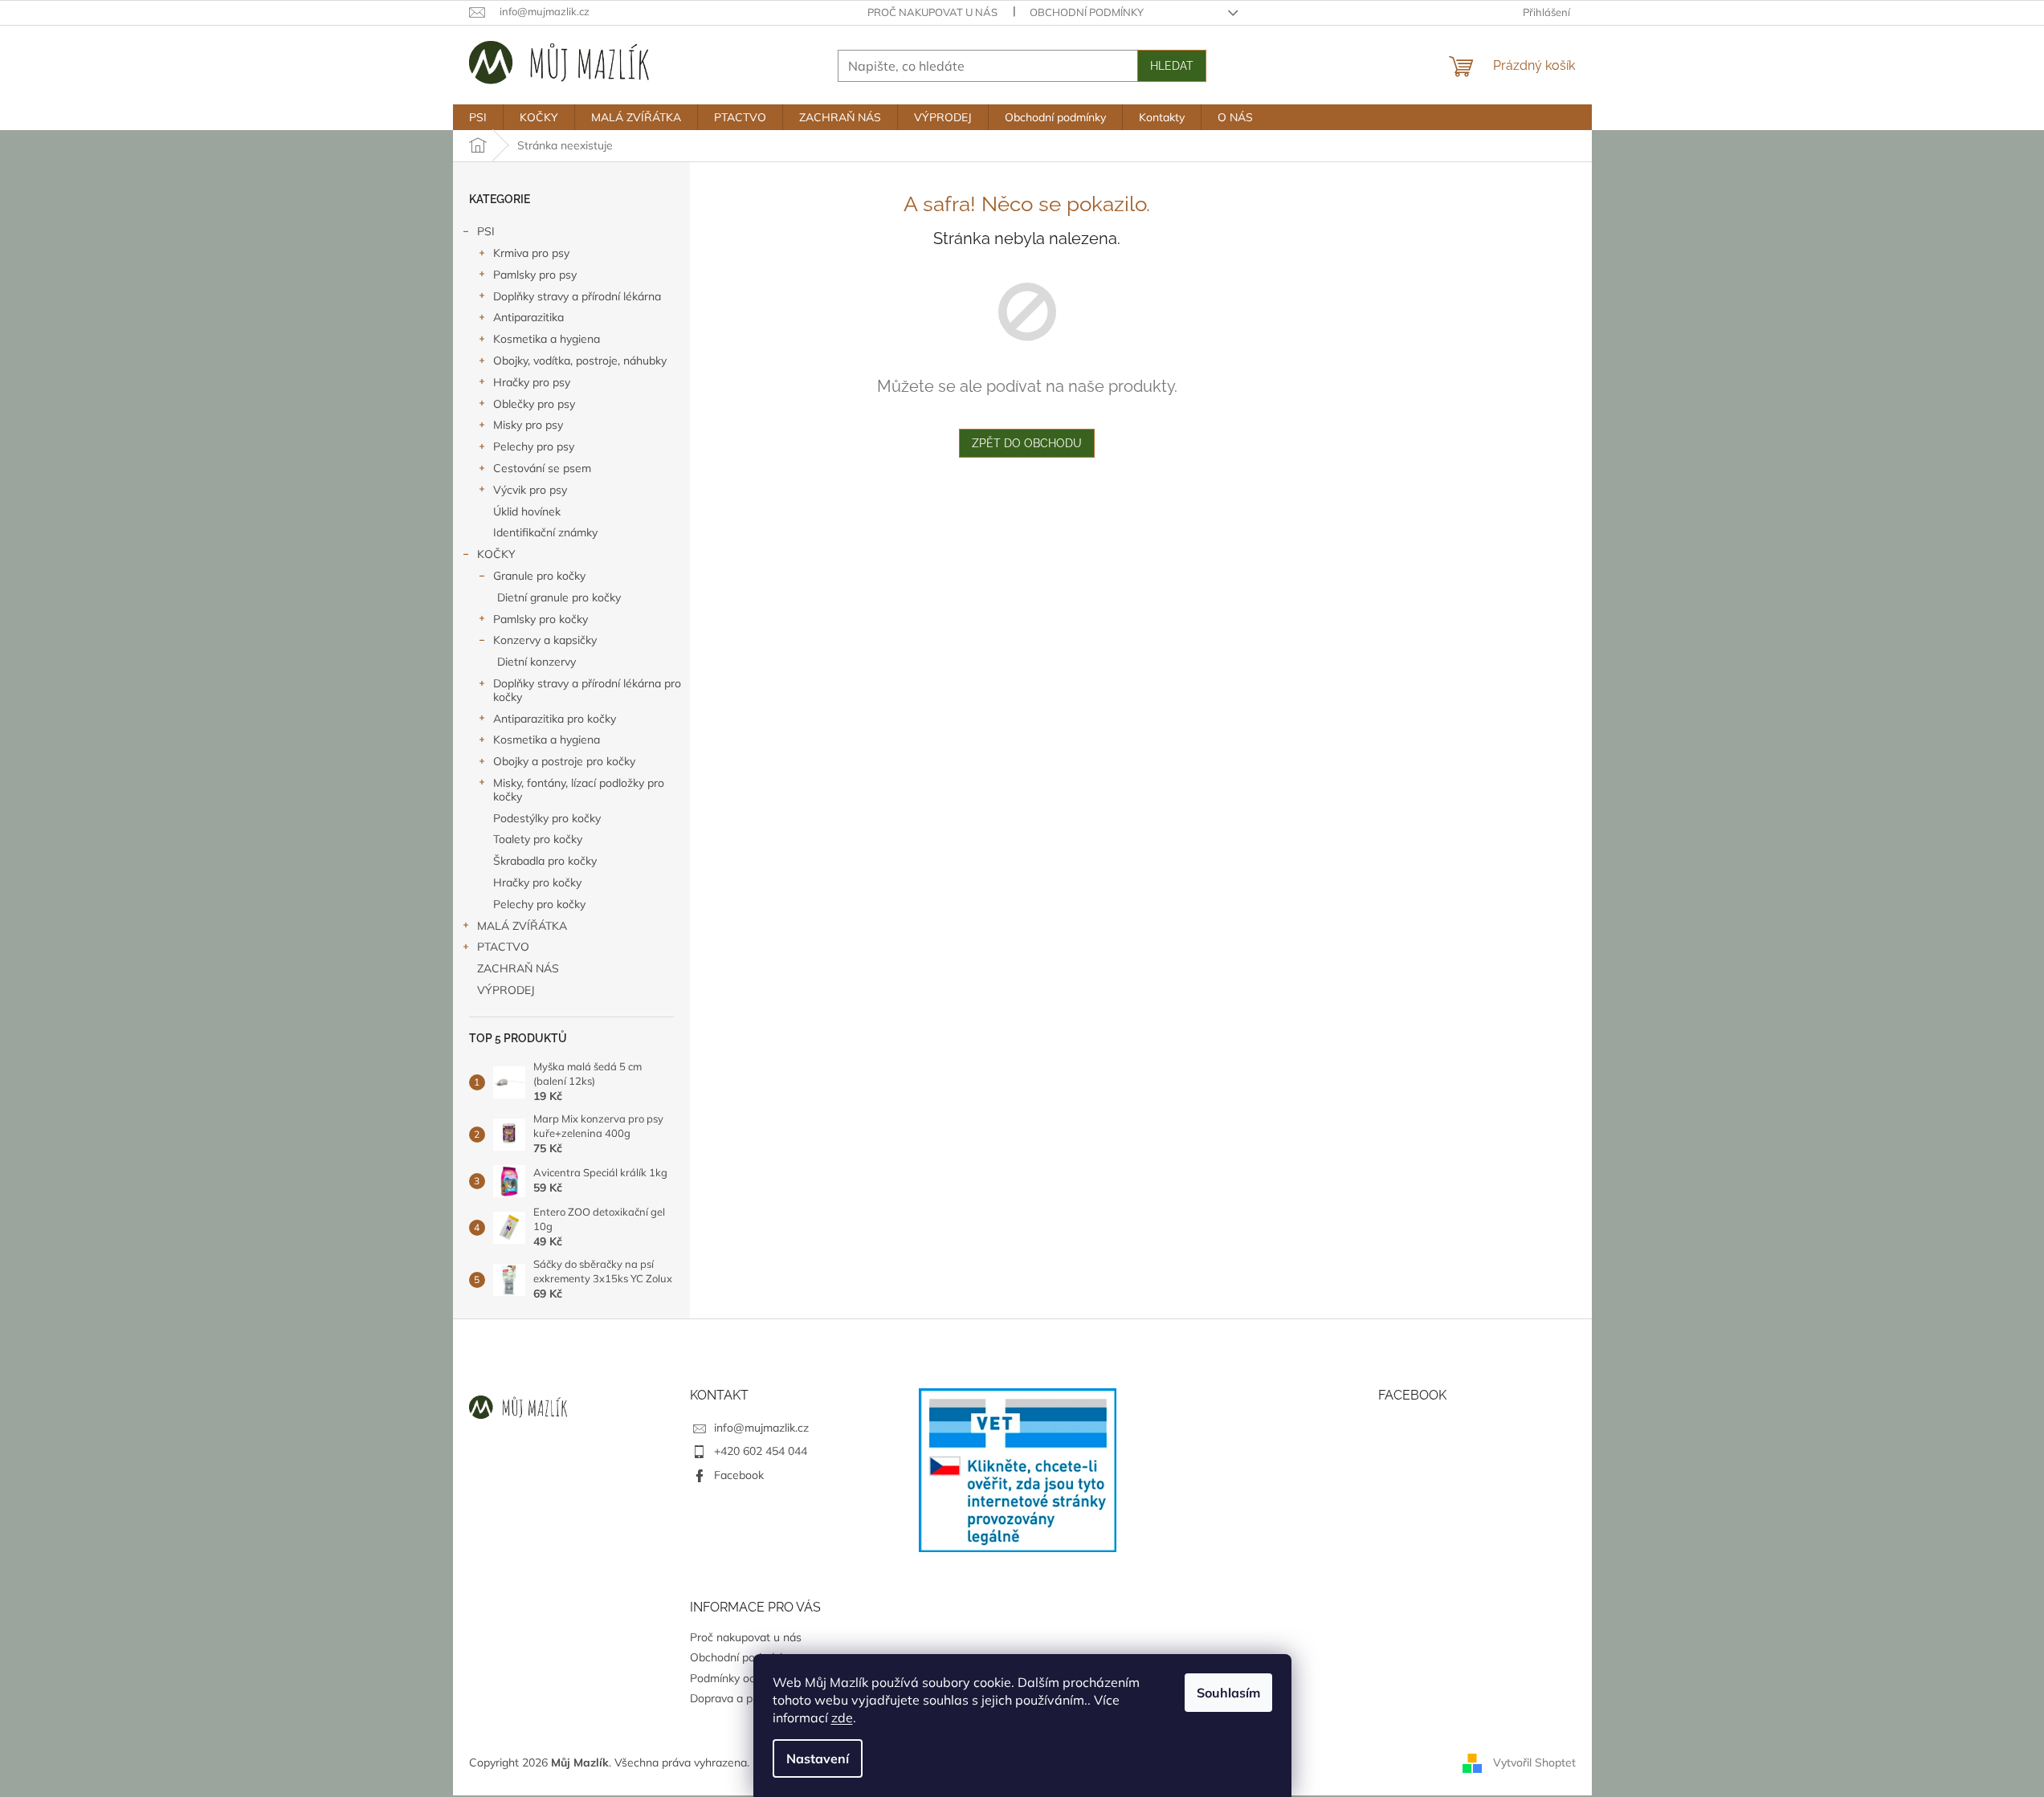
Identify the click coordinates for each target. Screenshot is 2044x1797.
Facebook (739, 1475)
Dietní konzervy (536, 662)
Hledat (1172, 66)
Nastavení (818, 1758)
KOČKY (496, 554)
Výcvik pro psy (530, 490)
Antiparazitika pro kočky (555, 719)
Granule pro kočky (539, 576)
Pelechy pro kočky (539, 904)
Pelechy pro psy (534, 446)
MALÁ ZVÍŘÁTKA (522, 926)
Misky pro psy (528, 425)
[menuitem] (478, 117)
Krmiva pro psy (531, 253)
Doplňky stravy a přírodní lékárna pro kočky (587, 690)
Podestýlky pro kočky (547, 818)
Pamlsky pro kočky (541, 619)
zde (842, 1718)
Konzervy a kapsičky (545, 640)
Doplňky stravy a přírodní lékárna (577, 296)
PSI (486, 231)
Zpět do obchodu (1027, 443)
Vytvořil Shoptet (1534, 1762)
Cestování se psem (542, 468)
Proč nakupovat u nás (932, 12)
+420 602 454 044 (761, 1451)
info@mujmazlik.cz (761, 1428)
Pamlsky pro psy (535, 275)
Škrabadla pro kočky (545, 861)
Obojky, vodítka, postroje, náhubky (580, 361)
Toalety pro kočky (538, 839)
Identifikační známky (545, 532)
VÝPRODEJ (506, 990)
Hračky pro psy (532, 382)
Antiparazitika (528, 317)
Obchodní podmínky (1087, 12)
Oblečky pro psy (534, 404)
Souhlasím (1228, 1693)
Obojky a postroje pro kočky (564, 761)
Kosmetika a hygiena (547, 339)
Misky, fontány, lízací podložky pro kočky (579, 790)
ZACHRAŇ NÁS (518, 968)
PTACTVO (503, 947)
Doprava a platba (734, 1698)
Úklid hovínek (527, 511)
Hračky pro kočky (537, 882)
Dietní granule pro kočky (559, 597)
